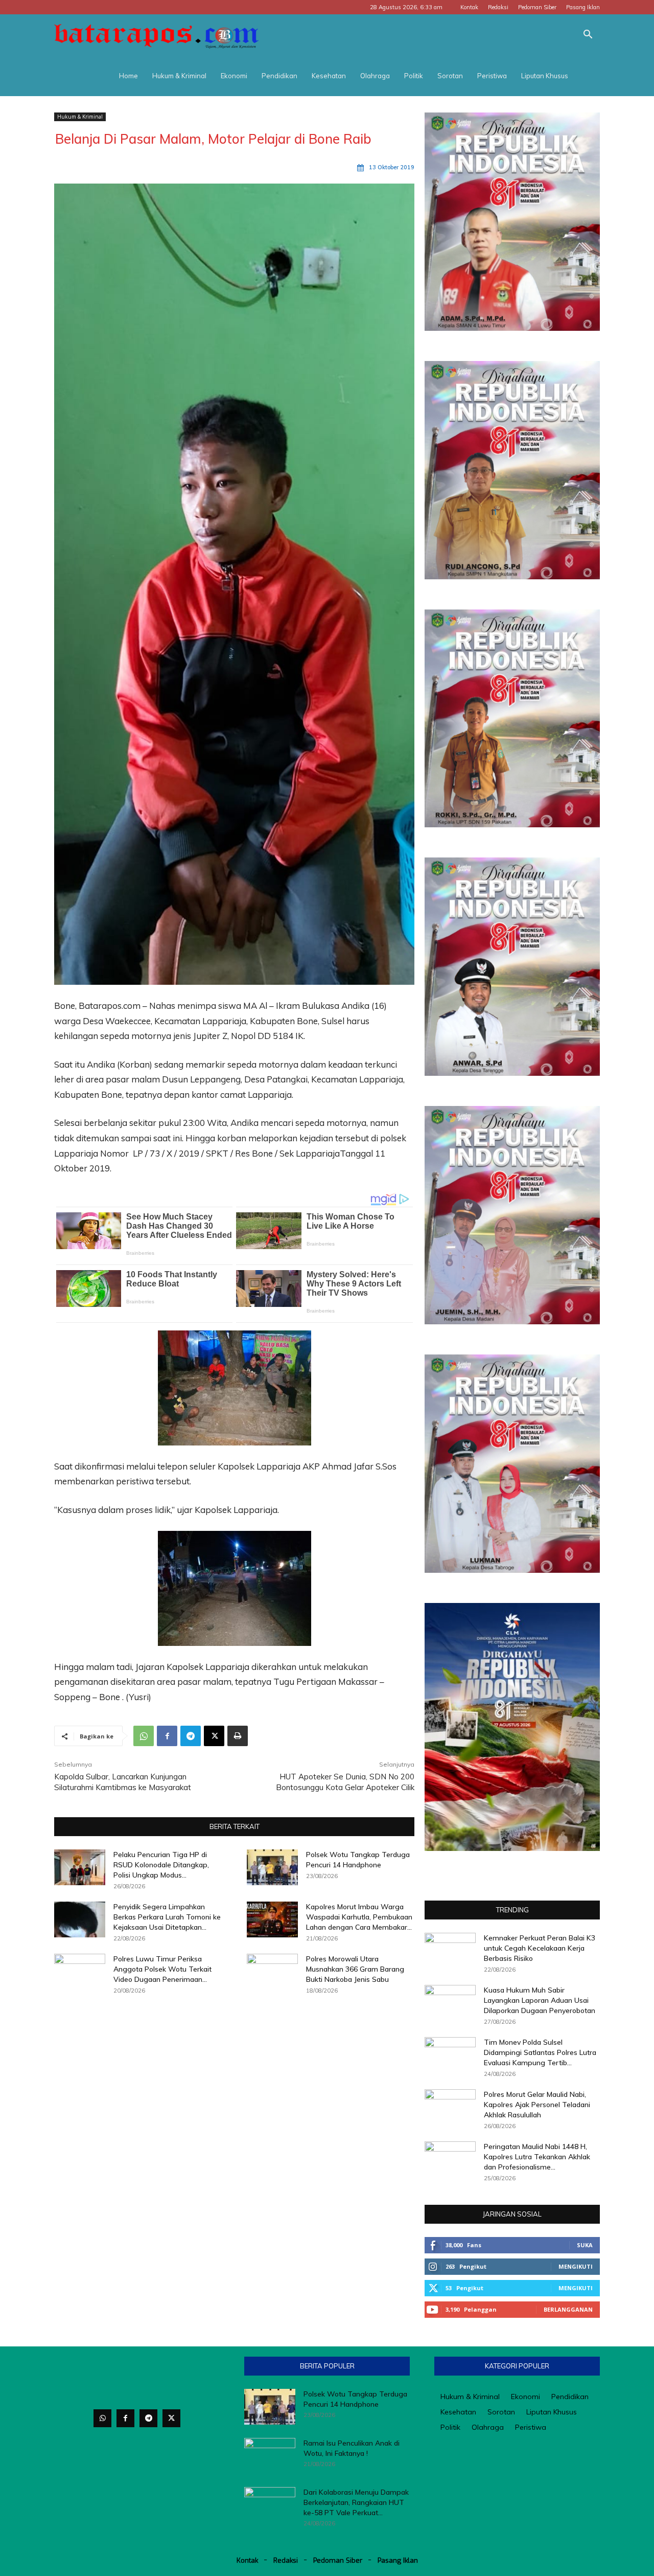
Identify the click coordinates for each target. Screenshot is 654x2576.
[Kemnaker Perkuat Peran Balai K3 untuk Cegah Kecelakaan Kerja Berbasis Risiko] (450, 1951)
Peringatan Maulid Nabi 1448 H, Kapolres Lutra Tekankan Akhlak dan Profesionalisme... (537, 2157)
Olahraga (375, 76)
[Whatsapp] (102, 2418)
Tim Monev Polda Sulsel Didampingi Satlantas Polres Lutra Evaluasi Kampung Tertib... (540, 2052)
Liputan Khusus (545, 76)
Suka (585, 2245)
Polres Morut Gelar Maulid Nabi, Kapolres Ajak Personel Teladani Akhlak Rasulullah (537, 2105)
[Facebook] (167, 1736)
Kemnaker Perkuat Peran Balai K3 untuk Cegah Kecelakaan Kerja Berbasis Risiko (540, 1948)
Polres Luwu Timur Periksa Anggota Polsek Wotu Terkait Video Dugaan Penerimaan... (162, 1969)
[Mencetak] (238, 1736)
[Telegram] (191, 1736)
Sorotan (450, 76)
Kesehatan (329, 76)
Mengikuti (576, 2266)
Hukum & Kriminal (179, 76)
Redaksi (498, 7)
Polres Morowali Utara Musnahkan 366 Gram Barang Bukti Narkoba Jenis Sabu (355, 1969)
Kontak (469, 7)
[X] (214, 1736)
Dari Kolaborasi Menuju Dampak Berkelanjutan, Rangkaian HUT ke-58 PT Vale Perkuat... (356, 2502)
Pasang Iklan (583, 7)
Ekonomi (234, 76)
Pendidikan (279, 76)
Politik (414, 76)
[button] (588, 36)
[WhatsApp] (144, 1736)
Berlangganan (568, 2309)
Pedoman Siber (537, 7)
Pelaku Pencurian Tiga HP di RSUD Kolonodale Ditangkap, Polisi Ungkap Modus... (161, 1865)
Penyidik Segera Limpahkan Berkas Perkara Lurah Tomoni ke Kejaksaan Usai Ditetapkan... (167, 1917)
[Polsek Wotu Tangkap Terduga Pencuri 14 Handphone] (272, 1867)
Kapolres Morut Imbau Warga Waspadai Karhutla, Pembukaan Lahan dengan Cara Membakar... (359, 1917)
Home (129, 76)
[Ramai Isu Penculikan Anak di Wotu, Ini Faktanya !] (270, 2456)
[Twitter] (171, 2418)
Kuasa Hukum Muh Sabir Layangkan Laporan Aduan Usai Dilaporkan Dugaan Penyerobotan (540, 2000)
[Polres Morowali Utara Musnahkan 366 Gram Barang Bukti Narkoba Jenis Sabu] (272, 1972)
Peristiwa (492, 76)
